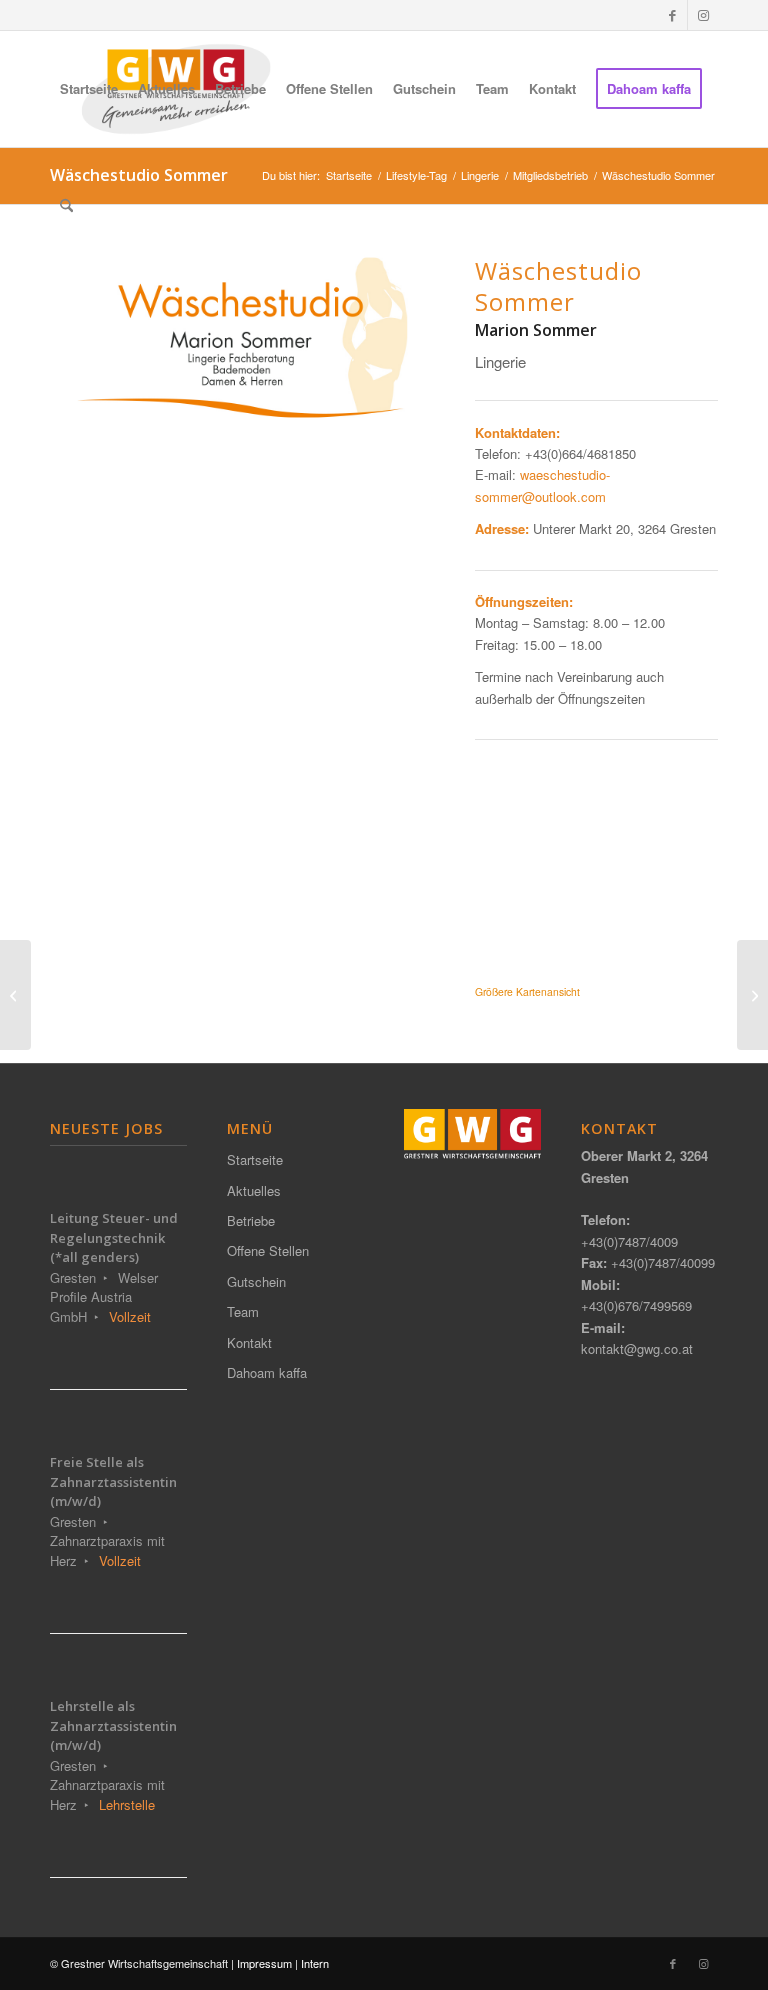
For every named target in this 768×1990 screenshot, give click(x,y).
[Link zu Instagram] (703, 15)
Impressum (264, 1963)
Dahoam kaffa (267, 1372)
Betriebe (251, 1220)
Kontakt (249, 1342)
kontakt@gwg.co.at (637, 1348)
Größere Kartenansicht (527, 991)
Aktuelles (254, 1190)
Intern (315, 1963)
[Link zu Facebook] (672, 15)
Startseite (255, 1159)
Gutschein (256, 1281)
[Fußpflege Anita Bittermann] (752, 995)
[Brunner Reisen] (15, 995)
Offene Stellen (268, 1250)
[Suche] (66, 205)
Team (243, 1311)
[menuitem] (89, 89)
